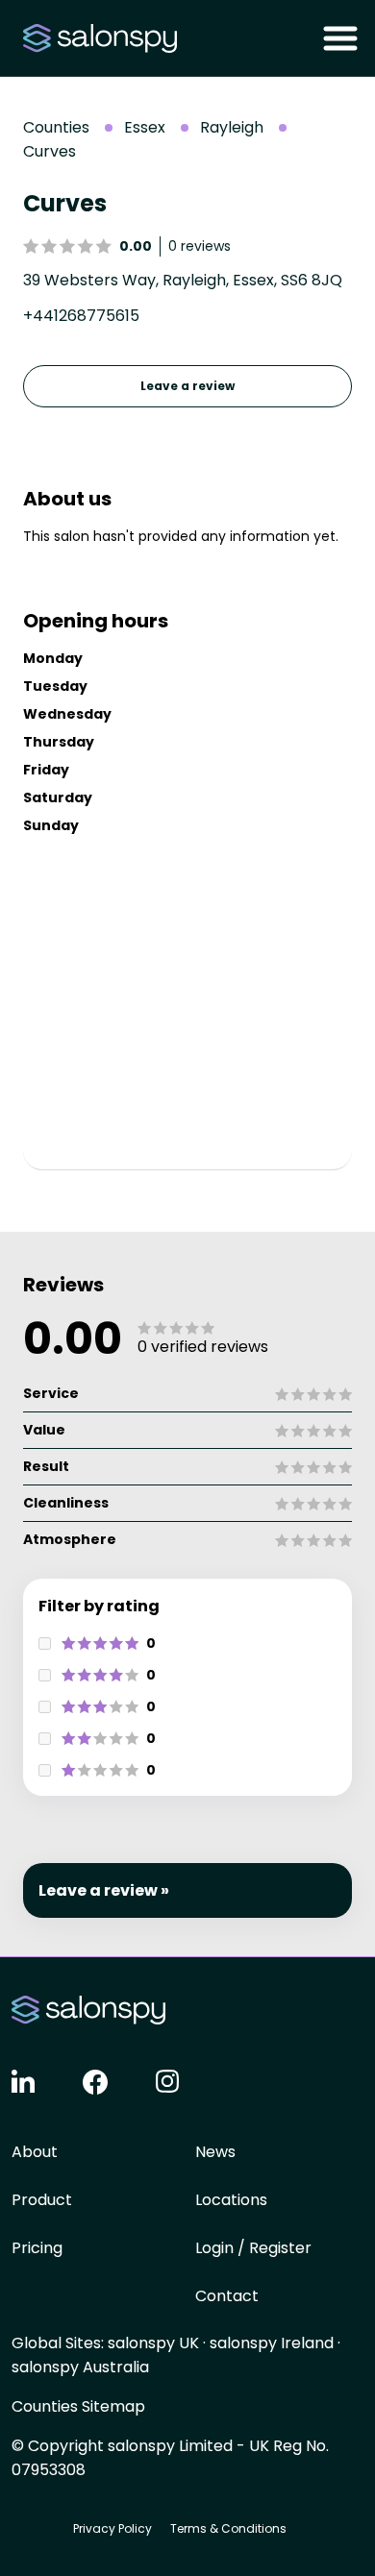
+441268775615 (81, 316)
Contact (227, 2296)
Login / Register (253, 2248)
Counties (56, 127)
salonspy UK (153, 2343)
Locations (231, 2200)
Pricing (37, 2248)
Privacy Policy (112, 2528)
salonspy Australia (80, 2367)
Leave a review (187, 386)
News (215, 2152)
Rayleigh (232, 127)
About (35, 2152)
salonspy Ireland (272, 2343)
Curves (50, 151)
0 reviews (200, 246)
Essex (145, 127)
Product (42, 2200)
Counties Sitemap (78, 2406)
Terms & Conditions (228, 2528)
